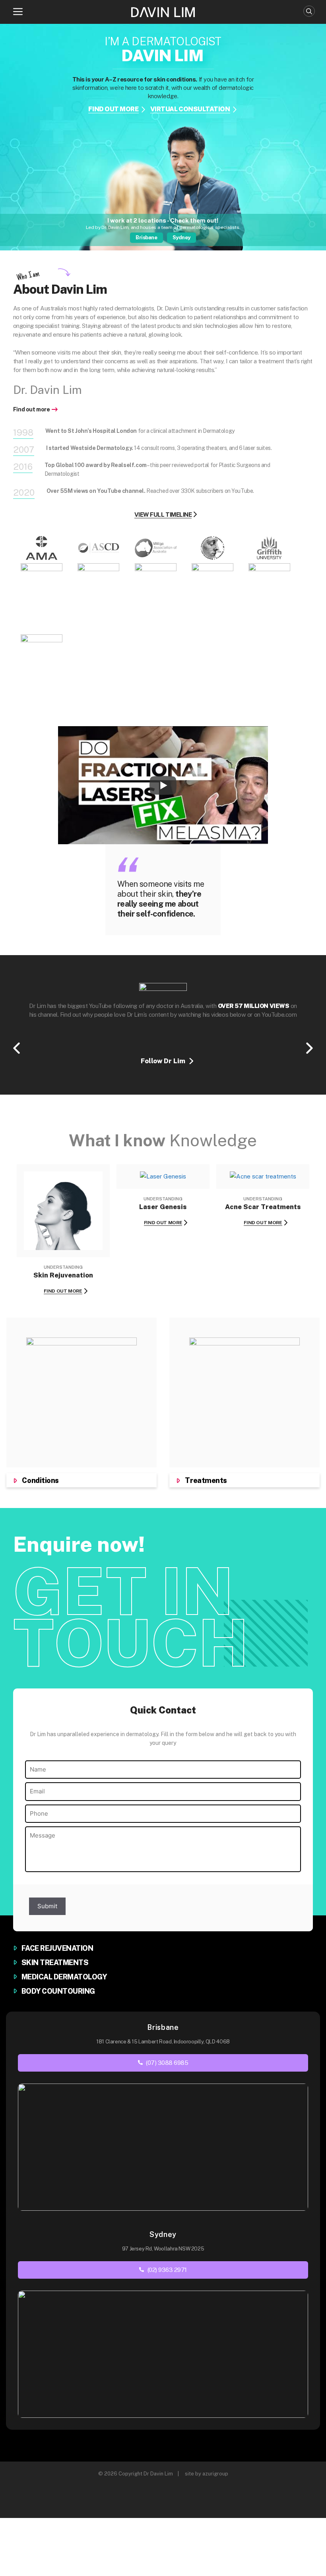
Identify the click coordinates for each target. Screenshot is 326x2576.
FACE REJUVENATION (57, 1948)
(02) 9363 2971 (166, 2270)
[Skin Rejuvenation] (63, 1245)
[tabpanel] (163, 138)
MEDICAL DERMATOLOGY (64, 1977)
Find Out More (63, 1291)
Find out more (32, 409)
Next (309, 1048)
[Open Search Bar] (309, 11)
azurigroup (215, 2474)
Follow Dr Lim (163, 1061)
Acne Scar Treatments (263, 1207)
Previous (17, 1048)
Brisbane (146, 237)
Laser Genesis (163, 1207)
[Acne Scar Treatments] (263, 1176)
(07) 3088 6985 (166, 2063)
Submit (47, 1906)
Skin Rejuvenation (63, 1275)
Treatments (206, 1480)
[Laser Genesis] (163, 1176)
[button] (18, 12)
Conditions (40, 1480)
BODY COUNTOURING (58, 1991)
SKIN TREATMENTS (55, 1963)
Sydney (181, 237)
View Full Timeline (163, 515)
